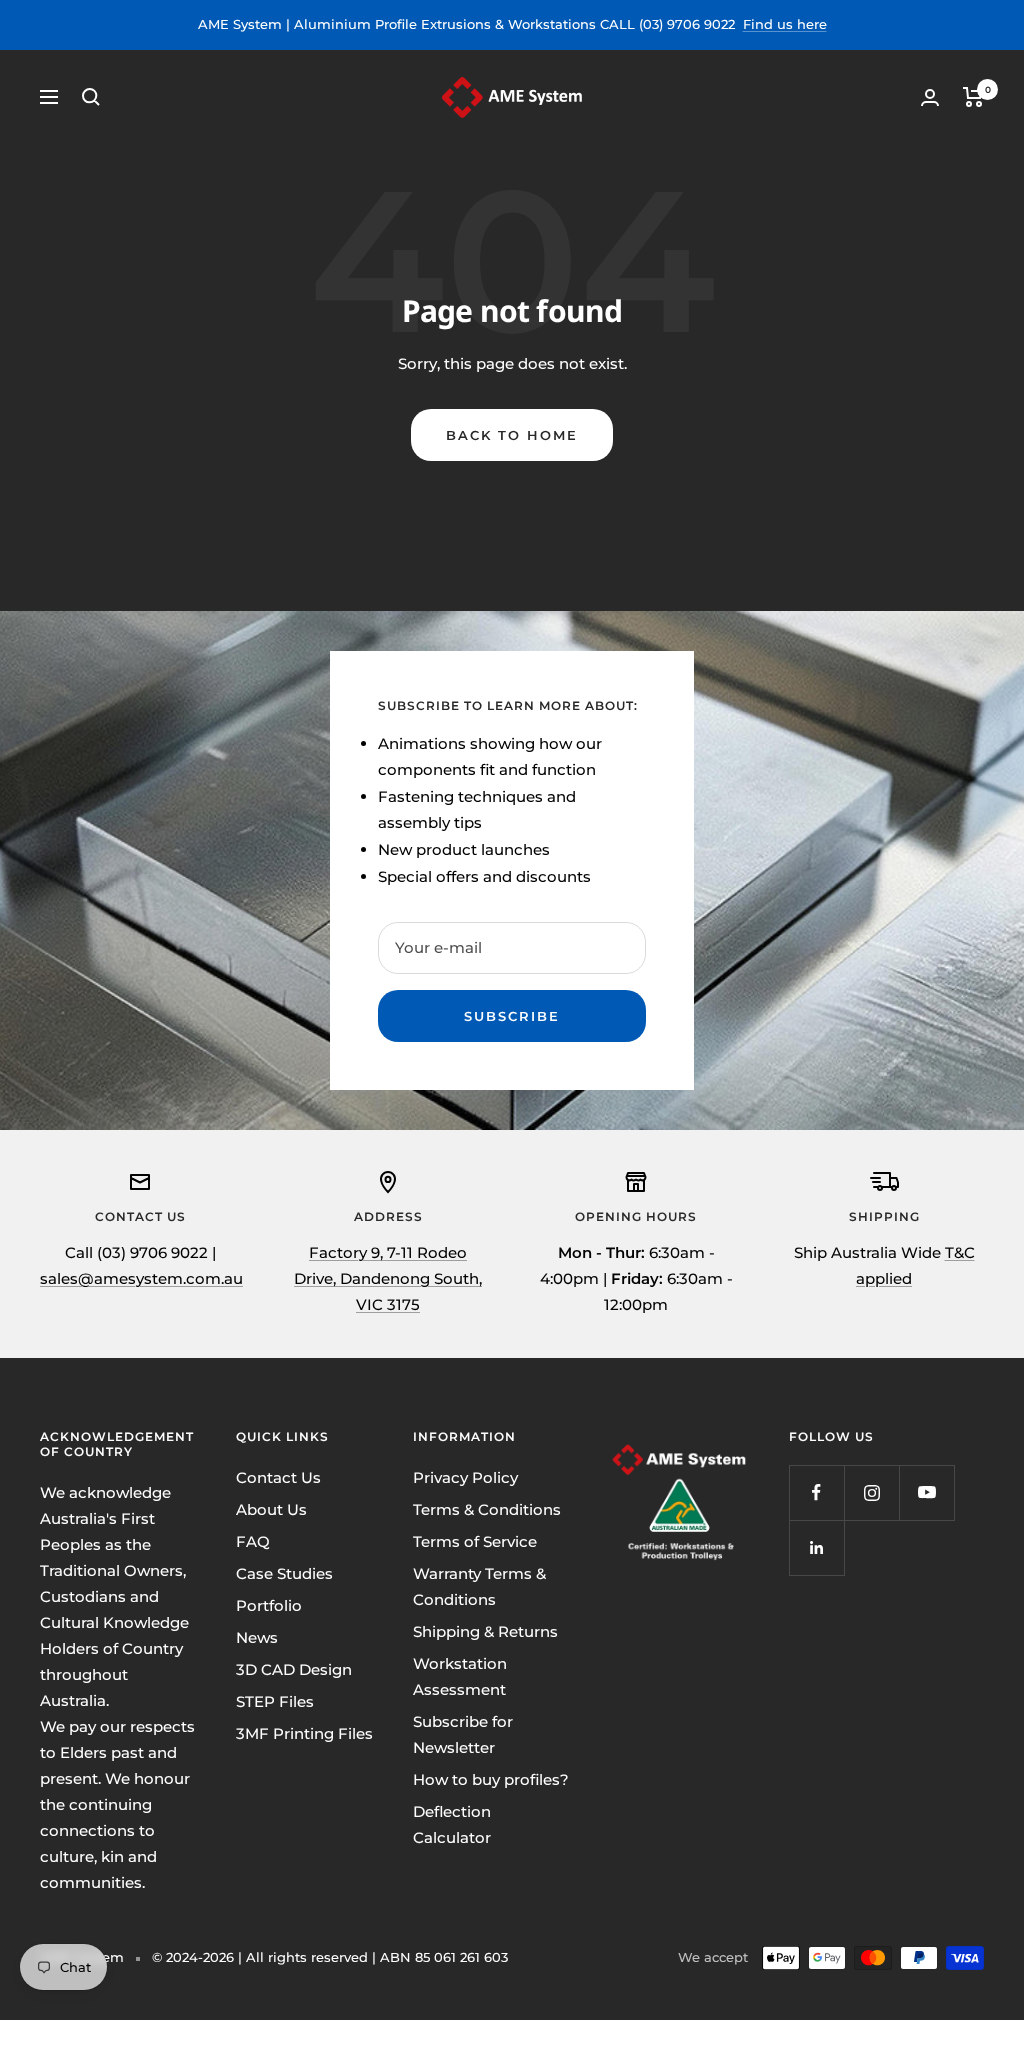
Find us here (785, 24)
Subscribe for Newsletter (463, 1734)
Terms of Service (475, 1541)
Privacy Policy (465, 1477)
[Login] (930, 97)
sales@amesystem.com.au (141, 1278)
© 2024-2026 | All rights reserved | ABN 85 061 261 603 (330, 1957)
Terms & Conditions (487, 1509)
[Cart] (973, 97)
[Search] (91, 97)
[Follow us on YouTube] (926, 1492)
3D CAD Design (294, 1669)
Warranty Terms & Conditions (479, 1586)
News (257, 1637)
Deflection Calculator (452, 1824)
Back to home (512, 435)
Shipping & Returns (485, 1631)
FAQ (253, 1541)
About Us (271, 1509)
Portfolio (269, 1605)
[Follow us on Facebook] (816, 1492)
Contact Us (278, 1477)
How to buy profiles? (491, 1779)
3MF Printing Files (304, 1733)
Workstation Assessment (460, 1676)
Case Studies (284, 1573)
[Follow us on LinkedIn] (816, 1547)
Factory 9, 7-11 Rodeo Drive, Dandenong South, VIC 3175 (388, 1278)
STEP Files (275, 1701)
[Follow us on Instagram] (871, 1492)
